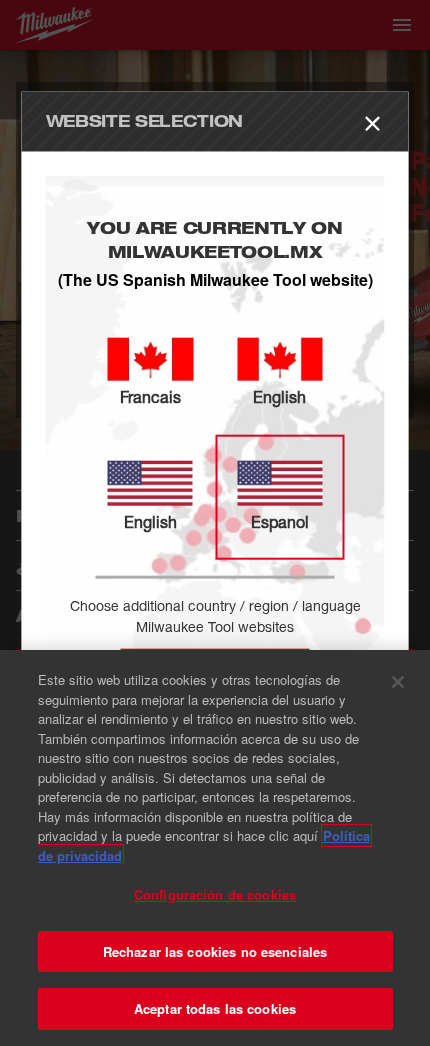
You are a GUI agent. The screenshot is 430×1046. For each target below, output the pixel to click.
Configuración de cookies (215, 894)
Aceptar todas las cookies (215, 1008)
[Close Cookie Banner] (398, 682)
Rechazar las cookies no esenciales (215, 951)
